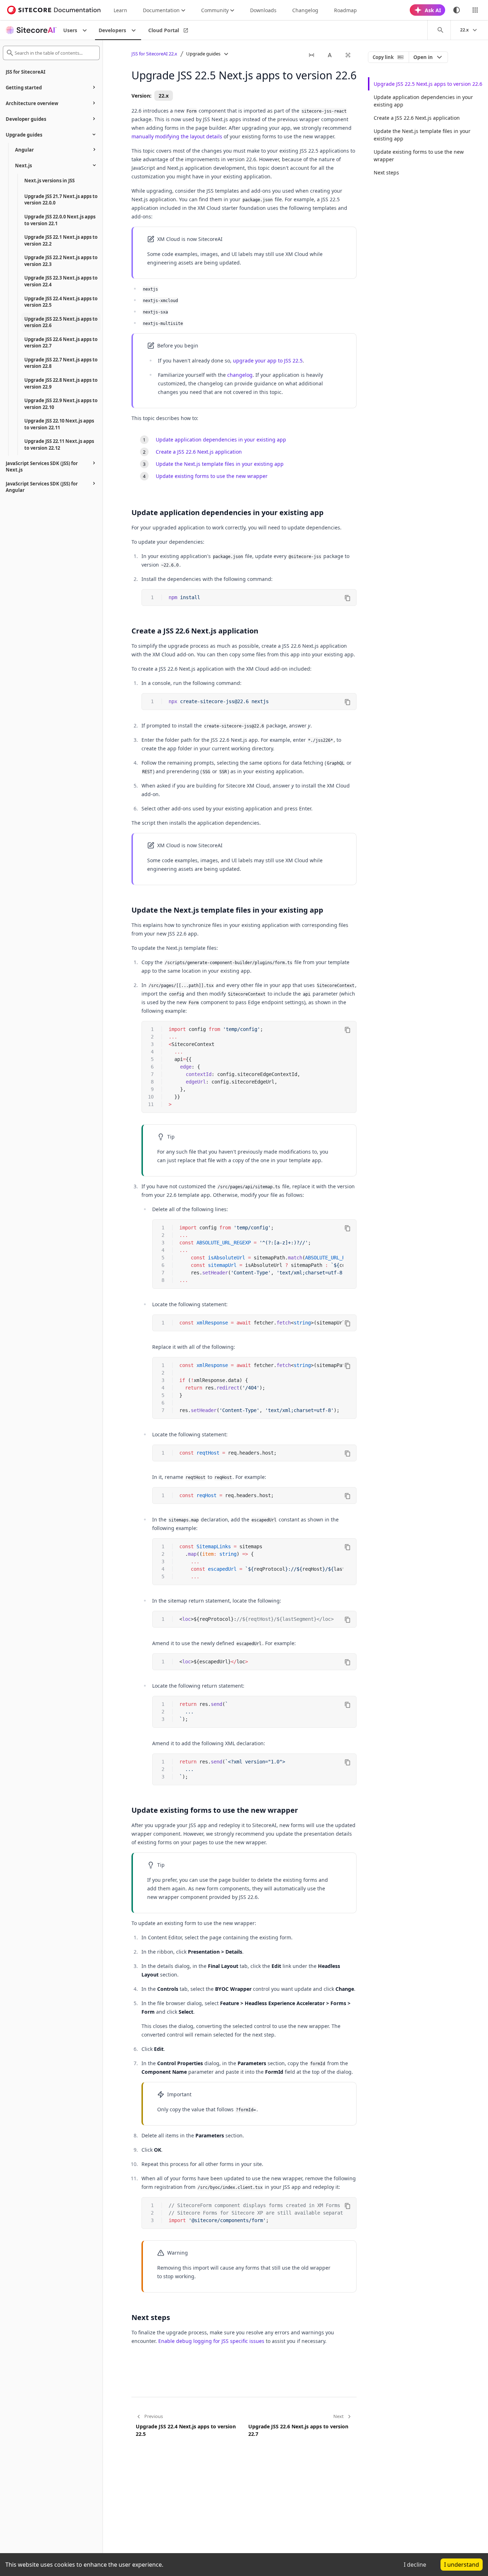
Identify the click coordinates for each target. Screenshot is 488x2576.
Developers (112, 30)
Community (215, 10)
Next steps (386, 172)
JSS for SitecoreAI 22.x (154, 54)
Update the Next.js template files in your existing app (220, 464)
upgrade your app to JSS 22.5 (268, 361)
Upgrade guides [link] (203, 54)
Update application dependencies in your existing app (221, 440)
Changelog (305, 10)
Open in (423, 57)
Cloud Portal (164, 30)
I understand (462, 2565)
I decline (415, 2565)
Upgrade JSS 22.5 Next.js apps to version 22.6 (428, 84)
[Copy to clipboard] (348, 598)
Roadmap (345, 10)
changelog (240, 375)
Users (70, 30)
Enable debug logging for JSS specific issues (211, 2341)
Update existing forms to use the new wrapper (212, 476)
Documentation (161, 10)
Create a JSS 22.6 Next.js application (199, 452)
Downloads (263, 10)
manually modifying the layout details (177, 136)
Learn (120, 10)
